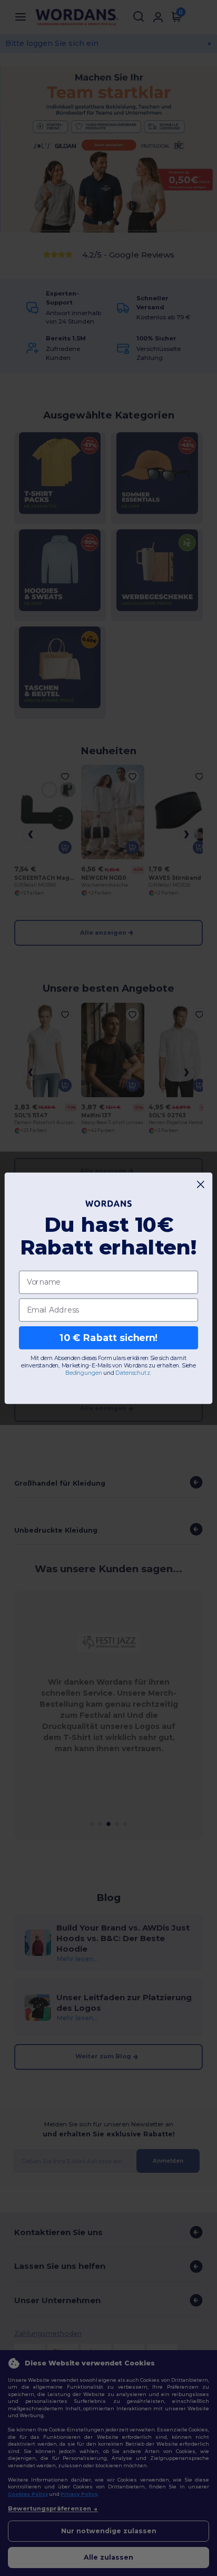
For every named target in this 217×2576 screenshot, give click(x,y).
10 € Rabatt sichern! (109, 1337)
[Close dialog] (201, 1184)
